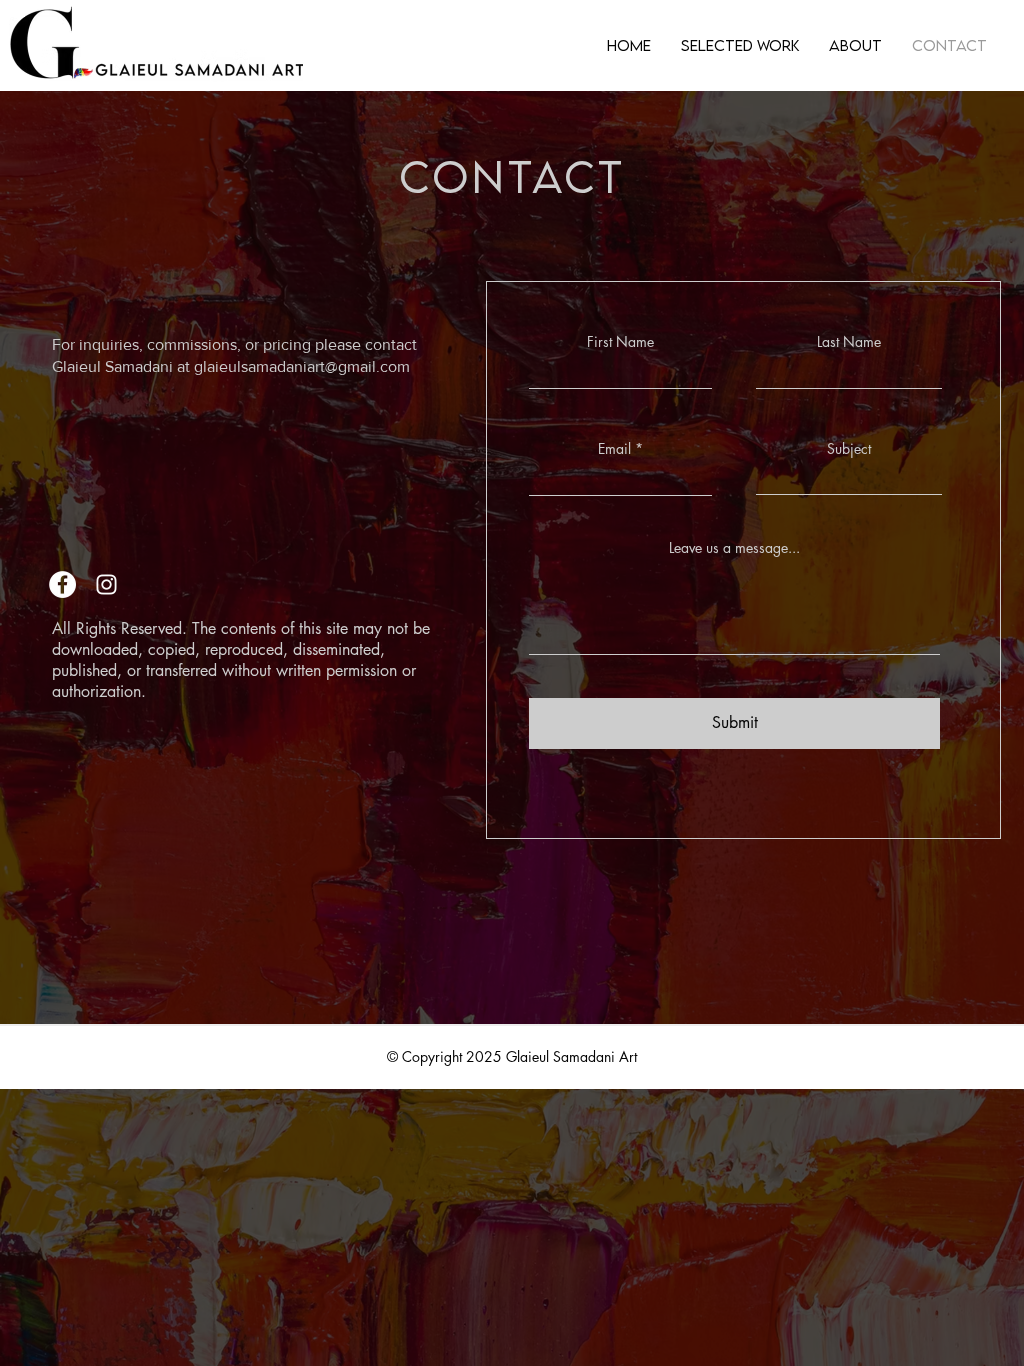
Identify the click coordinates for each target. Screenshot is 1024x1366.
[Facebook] (62, 584)
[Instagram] (106, 584)
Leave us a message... (734, 548)
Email (614, 449)
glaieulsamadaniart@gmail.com (302, 366)
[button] (740, 45)
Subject (849, 449)
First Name (620, 342)
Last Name (849, 342)
